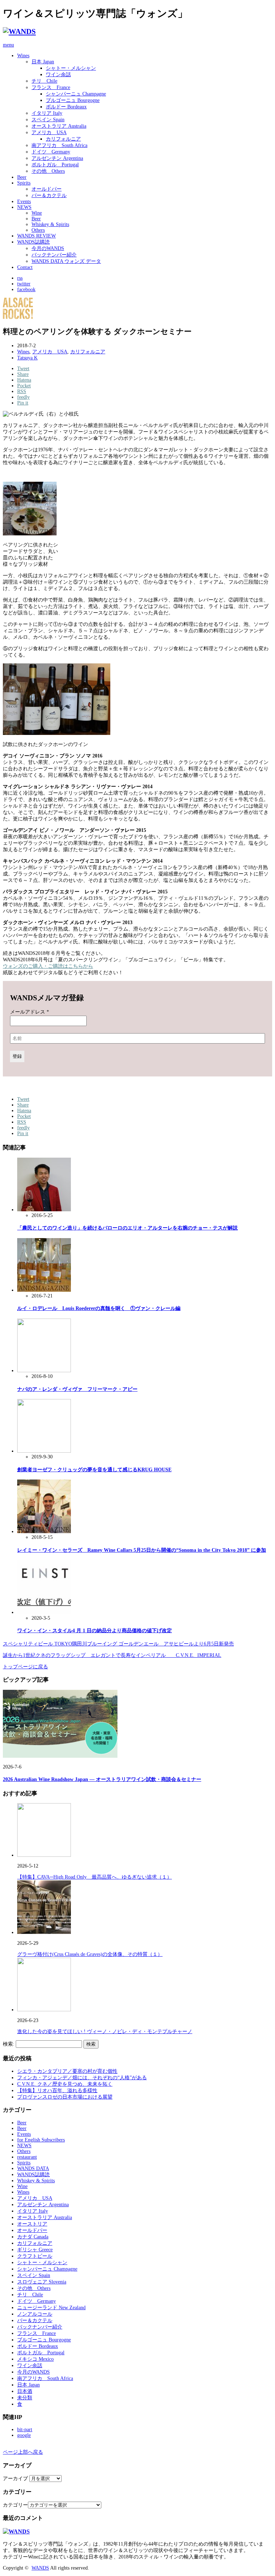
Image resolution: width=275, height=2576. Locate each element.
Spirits (24, 183)
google (24, 2435)
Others (38, 230)
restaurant (27, 2157)
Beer (22, 177)
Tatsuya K (27, 358)
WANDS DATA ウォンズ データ (66, 261)
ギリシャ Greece (35, 2250)
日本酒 (25, 2391)
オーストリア (32, 2224)
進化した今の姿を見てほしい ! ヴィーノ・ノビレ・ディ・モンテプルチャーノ (105, 2032)
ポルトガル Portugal (55, 165)
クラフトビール (35, 2256)
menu (8, 45)
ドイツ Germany (51, 152)
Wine (37, 213)
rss (20, 278)
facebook (26, 290)
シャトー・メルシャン (71, 68)
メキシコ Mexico (35, 2359)
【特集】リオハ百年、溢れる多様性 (57, 2091)
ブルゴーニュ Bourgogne (73, 100)
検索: (9, 2044)
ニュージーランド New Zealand (51, 2308)
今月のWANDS (48, 248)
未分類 (25, 2398)
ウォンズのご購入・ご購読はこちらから (48, 966)
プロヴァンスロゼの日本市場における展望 (65, 2097)
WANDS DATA (33, 2168)
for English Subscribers (41, 2140)
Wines (23, 56)
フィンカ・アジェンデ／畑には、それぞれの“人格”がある (82, 2078)
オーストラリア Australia (59, 126)
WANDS (40, 2568)
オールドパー (47, 189)
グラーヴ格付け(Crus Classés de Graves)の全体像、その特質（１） (90, 1954)
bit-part (25, 2430)
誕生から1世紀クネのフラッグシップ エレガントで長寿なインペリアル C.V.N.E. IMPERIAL (112, 1655)
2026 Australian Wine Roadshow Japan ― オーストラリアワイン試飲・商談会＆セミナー (102, 1779)
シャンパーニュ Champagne (76, 94)
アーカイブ (15, 2479)
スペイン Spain (48, 120)
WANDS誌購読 (33, 242)
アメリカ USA (49, 133)
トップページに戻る (25, 1667)
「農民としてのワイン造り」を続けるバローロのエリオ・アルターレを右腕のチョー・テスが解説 (127, 1228)
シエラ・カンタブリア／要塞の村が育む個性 (67, 2071)
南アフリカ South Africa (59, 145)
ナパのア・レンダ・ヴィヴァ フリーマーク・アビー (77, 1389)
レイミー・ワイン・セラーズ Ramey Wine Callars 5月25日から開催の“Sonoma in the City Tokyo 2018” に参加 (142, 1550)
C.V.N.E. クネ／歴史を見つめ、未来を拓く (65, 2084)
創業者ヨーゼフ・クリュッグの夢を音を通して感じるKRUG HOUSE (94, 1470)
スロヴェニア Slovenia (42, 2282)
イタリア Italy (47, 113)
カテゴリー (15, 2505)
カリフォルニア (63, 139)
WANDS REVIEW (37, 236)
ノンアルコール (35, 2314)
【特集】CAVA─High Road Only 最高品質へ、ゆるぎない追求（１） (95, 1877)
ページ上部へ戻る (23, 2452)
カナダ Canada (33, 2237)
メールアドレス (30, 1012)
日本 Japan (43, 62)
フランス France (51, 87)
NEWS (24, 207)
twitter (24, 284)
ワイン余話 (58, 75)
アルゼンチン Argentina (57, 158)
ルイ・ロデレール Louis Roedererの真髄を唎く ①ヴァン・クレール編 (99, 1308)
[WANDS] (19, 31)
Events (24, 202)
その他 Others (48, 171)
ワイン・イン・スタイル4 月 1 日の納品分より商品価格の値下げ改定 (95, 1631)
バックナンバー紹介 (54, 255)
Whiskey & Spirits (50, 224)
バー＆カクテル (49, 195)
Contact (25, 267)
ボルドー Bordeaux (66, 107)
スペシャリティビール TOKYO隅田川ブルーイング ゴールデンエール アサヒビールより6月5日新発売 (118, 1644)
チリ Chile (44, 81)
